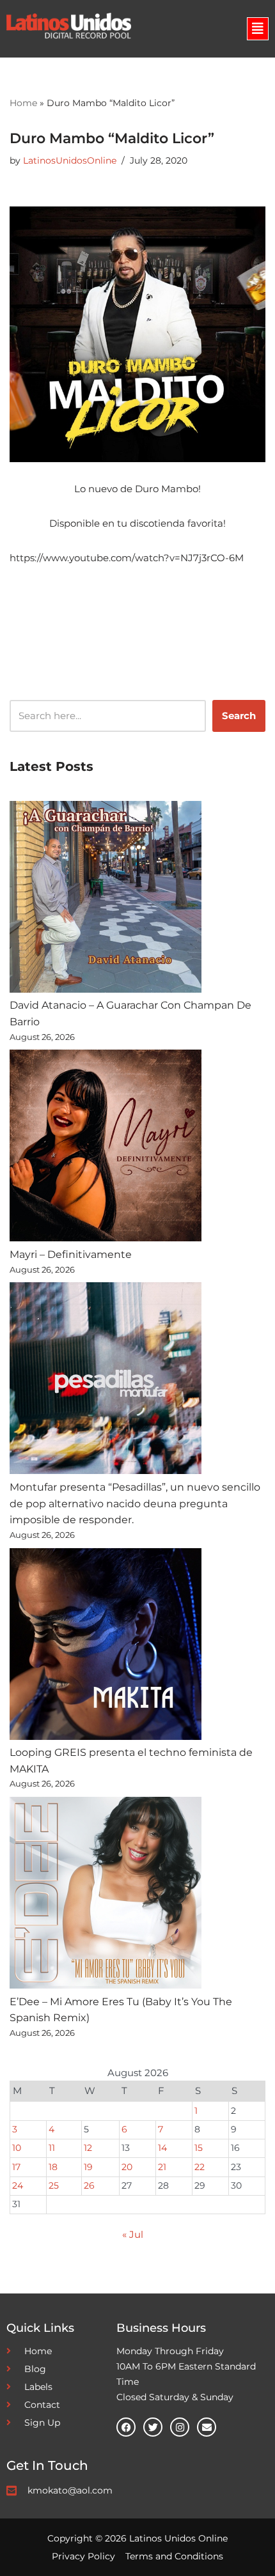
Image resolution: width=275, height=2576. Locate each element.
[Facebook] (126, 2427)
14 (162, 2148)
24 (18, 2185)
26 (89, 2185)
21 (162, 2167)
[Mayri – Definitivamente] (106, 1148)
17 (16, 2167)
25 (54, 2185)
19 (88, 2167)
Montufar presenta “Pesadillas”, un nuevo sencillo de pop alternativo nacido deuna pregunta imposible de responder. (135, 1503)
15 (199, 2148)
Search (239, 716)
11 (52, 2148)
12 (88, 2148)
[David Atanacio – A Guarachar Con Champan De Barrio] (106, 899)
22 (200, 2167)
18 (53, 2167)
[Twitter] (153, 2427)
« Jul (133, 2234)
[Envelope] (207, 2427)
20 (127, 2167)
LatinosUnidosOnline (70, 160)
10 (17, 2148)
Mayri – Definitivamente (71, 1254)
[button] (258, 29)
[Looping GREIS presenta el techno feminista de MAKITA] (106, 1647)
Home (23, 103)
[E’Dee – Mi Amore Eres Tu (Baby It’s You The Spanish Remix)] (106, 1895)
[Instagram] (180, 2427)
